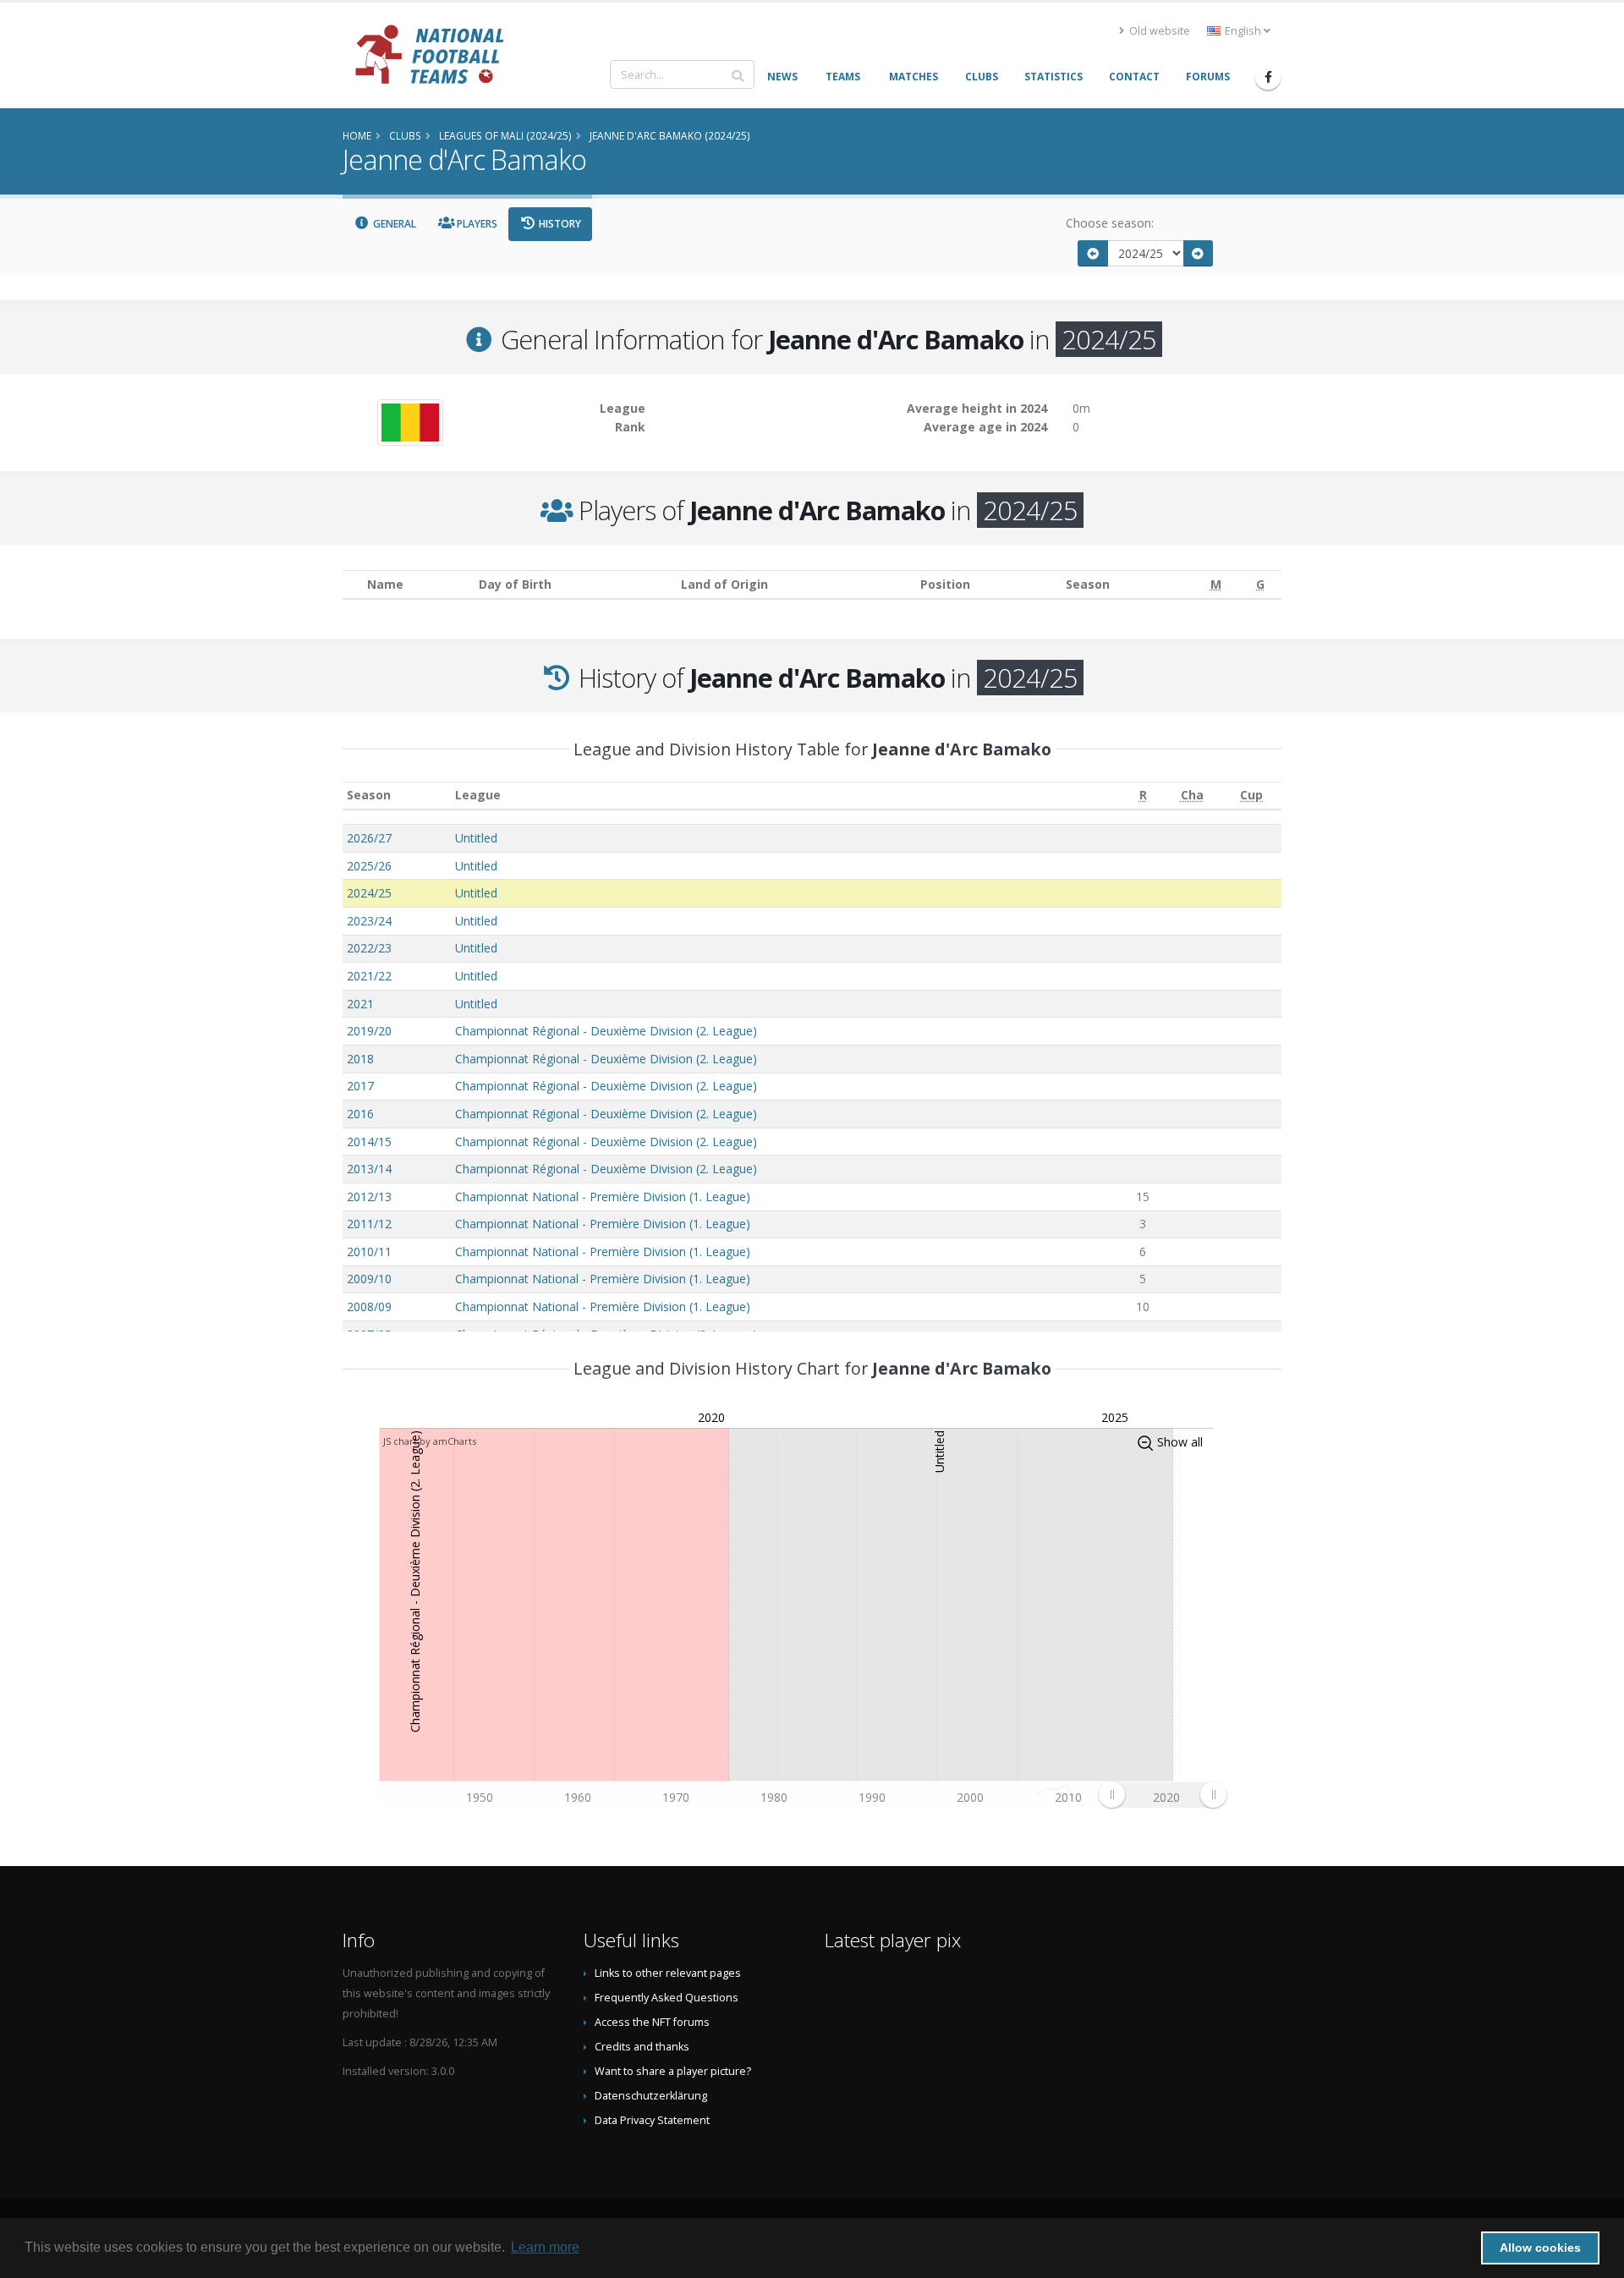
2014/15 (369, 1142)
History (559, 224)
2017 (360, 1086)
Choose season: (1110, 223)
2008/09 (369, 1306)
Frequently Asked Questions (667, 1998)
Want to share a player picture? (673, 2071)
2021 (360, 1004)
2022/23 (369, 948)
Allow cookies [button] (1540, 2248)
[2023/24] (1093, 253)
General (393, 224)
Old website (1158, 31)
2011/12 (369, 1224)
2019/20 (369, 1031)
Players (476, 224)
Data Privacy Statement (652, 2120)
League (478, 795)
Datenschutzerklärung (651, 2096)
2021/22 (369, 976)
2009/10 (369, 1279)
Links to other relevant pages (668, 1973)
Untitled (476, 838)
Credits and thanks (642, 2047)
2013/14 (369, 1169)
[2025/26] (1199, 253)
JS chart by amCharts (430, 1441)
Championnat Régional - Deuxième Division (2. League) (606, 1031)
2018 (360, 1059)
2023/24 (369, 921)
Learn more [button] (545, 2247)
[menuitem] (1162, 1795)
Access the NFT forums (652, 2022)
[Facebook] (1268, 77)
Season (369, 795)
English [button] (1243, 31)
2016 (360, 1114)
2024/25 (369, 893)
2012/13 (369, 1197)
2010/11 (369, 1252)
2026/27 (369, 838)
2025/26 (369, 866)
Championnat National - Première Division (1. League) (603, 1197)
